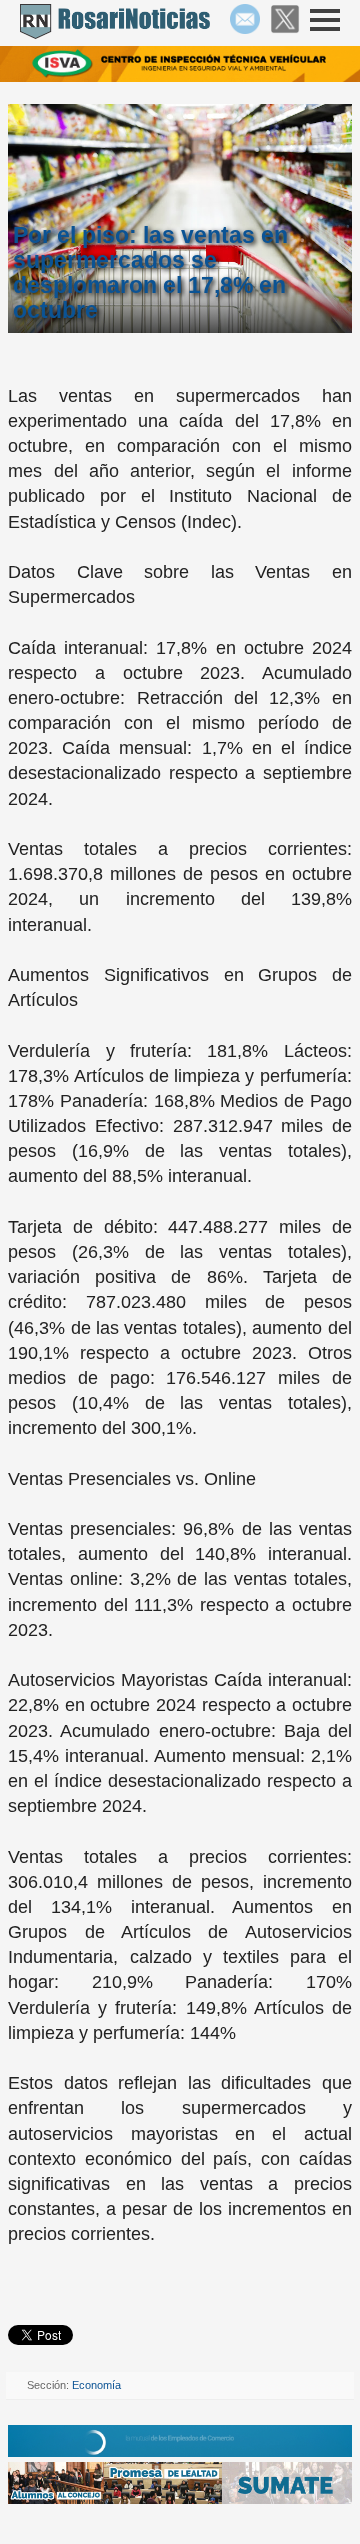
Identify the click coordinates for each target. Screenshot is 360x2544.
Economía (96, 2385)
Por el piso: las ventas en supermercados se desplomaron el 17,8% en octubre (150, 272)
